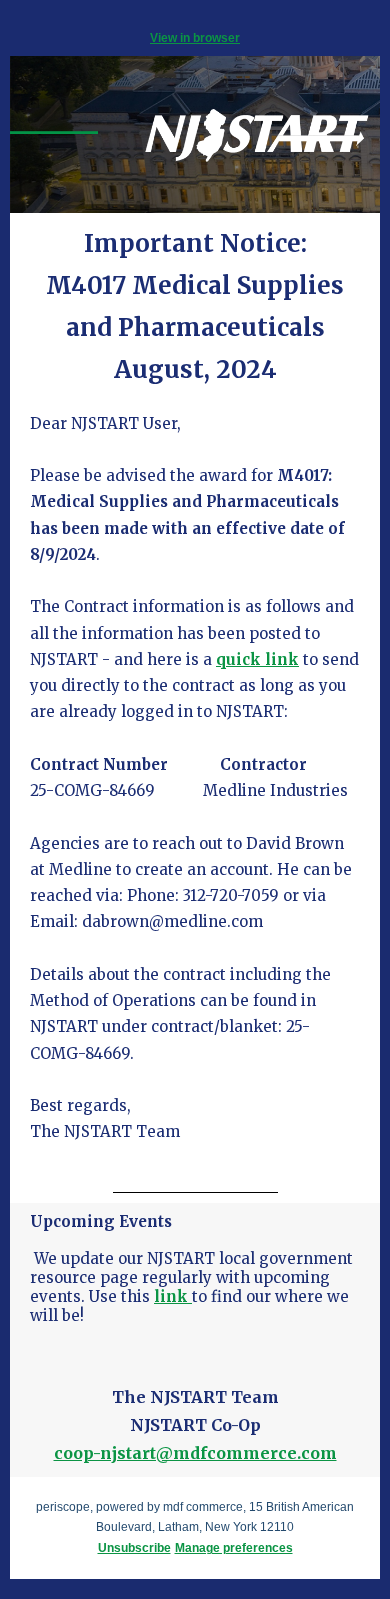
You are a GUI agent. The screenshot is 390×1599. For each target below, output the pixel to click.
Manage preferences (234, 1548)
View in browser (195, 38)
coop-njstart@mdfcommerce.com (195, 1453)
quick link (257, 659)
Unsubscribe (134, 1548)
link (173, 1296)
